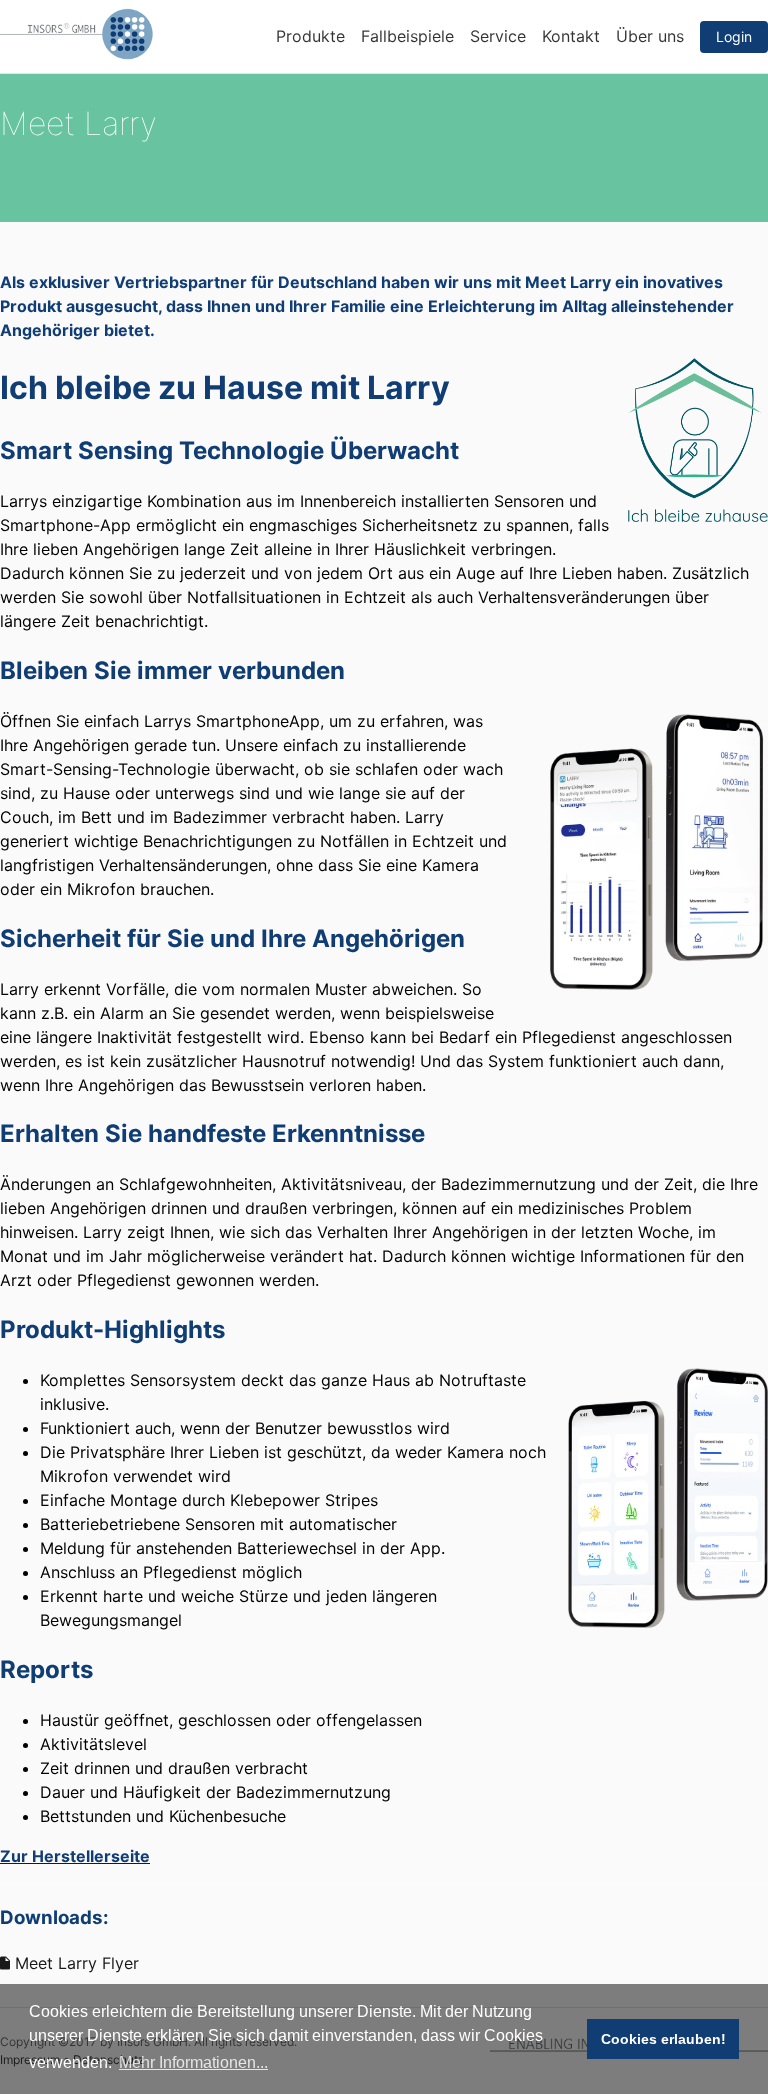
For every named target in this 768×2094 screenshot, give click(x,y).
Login (734, 36)
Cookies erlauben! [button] (663, 2039)
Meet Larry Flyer (74, 1963)
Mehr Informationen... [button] (193, 2062)
